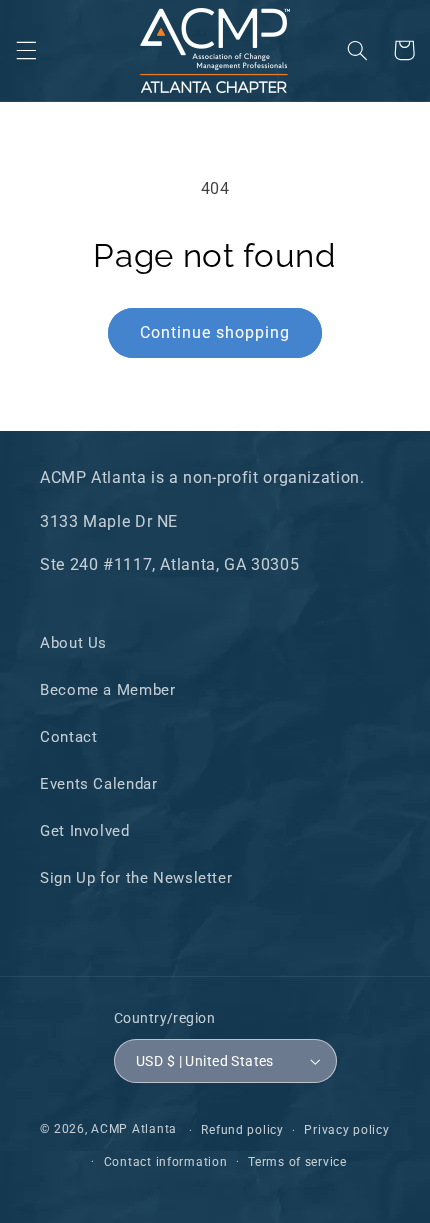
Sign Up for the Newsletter (136, 878)
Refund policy (242, 1130)
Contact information (166, 1162)
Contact (68, 737)
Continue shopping (215, 332)
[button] (26, 50)
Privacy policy (346, 1130)
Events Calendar (98, 784)
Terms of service (297, 1162)
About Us (73, 643)
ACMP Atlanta (134, 1130)
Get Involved (85, 831)
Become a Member (107, 690)
